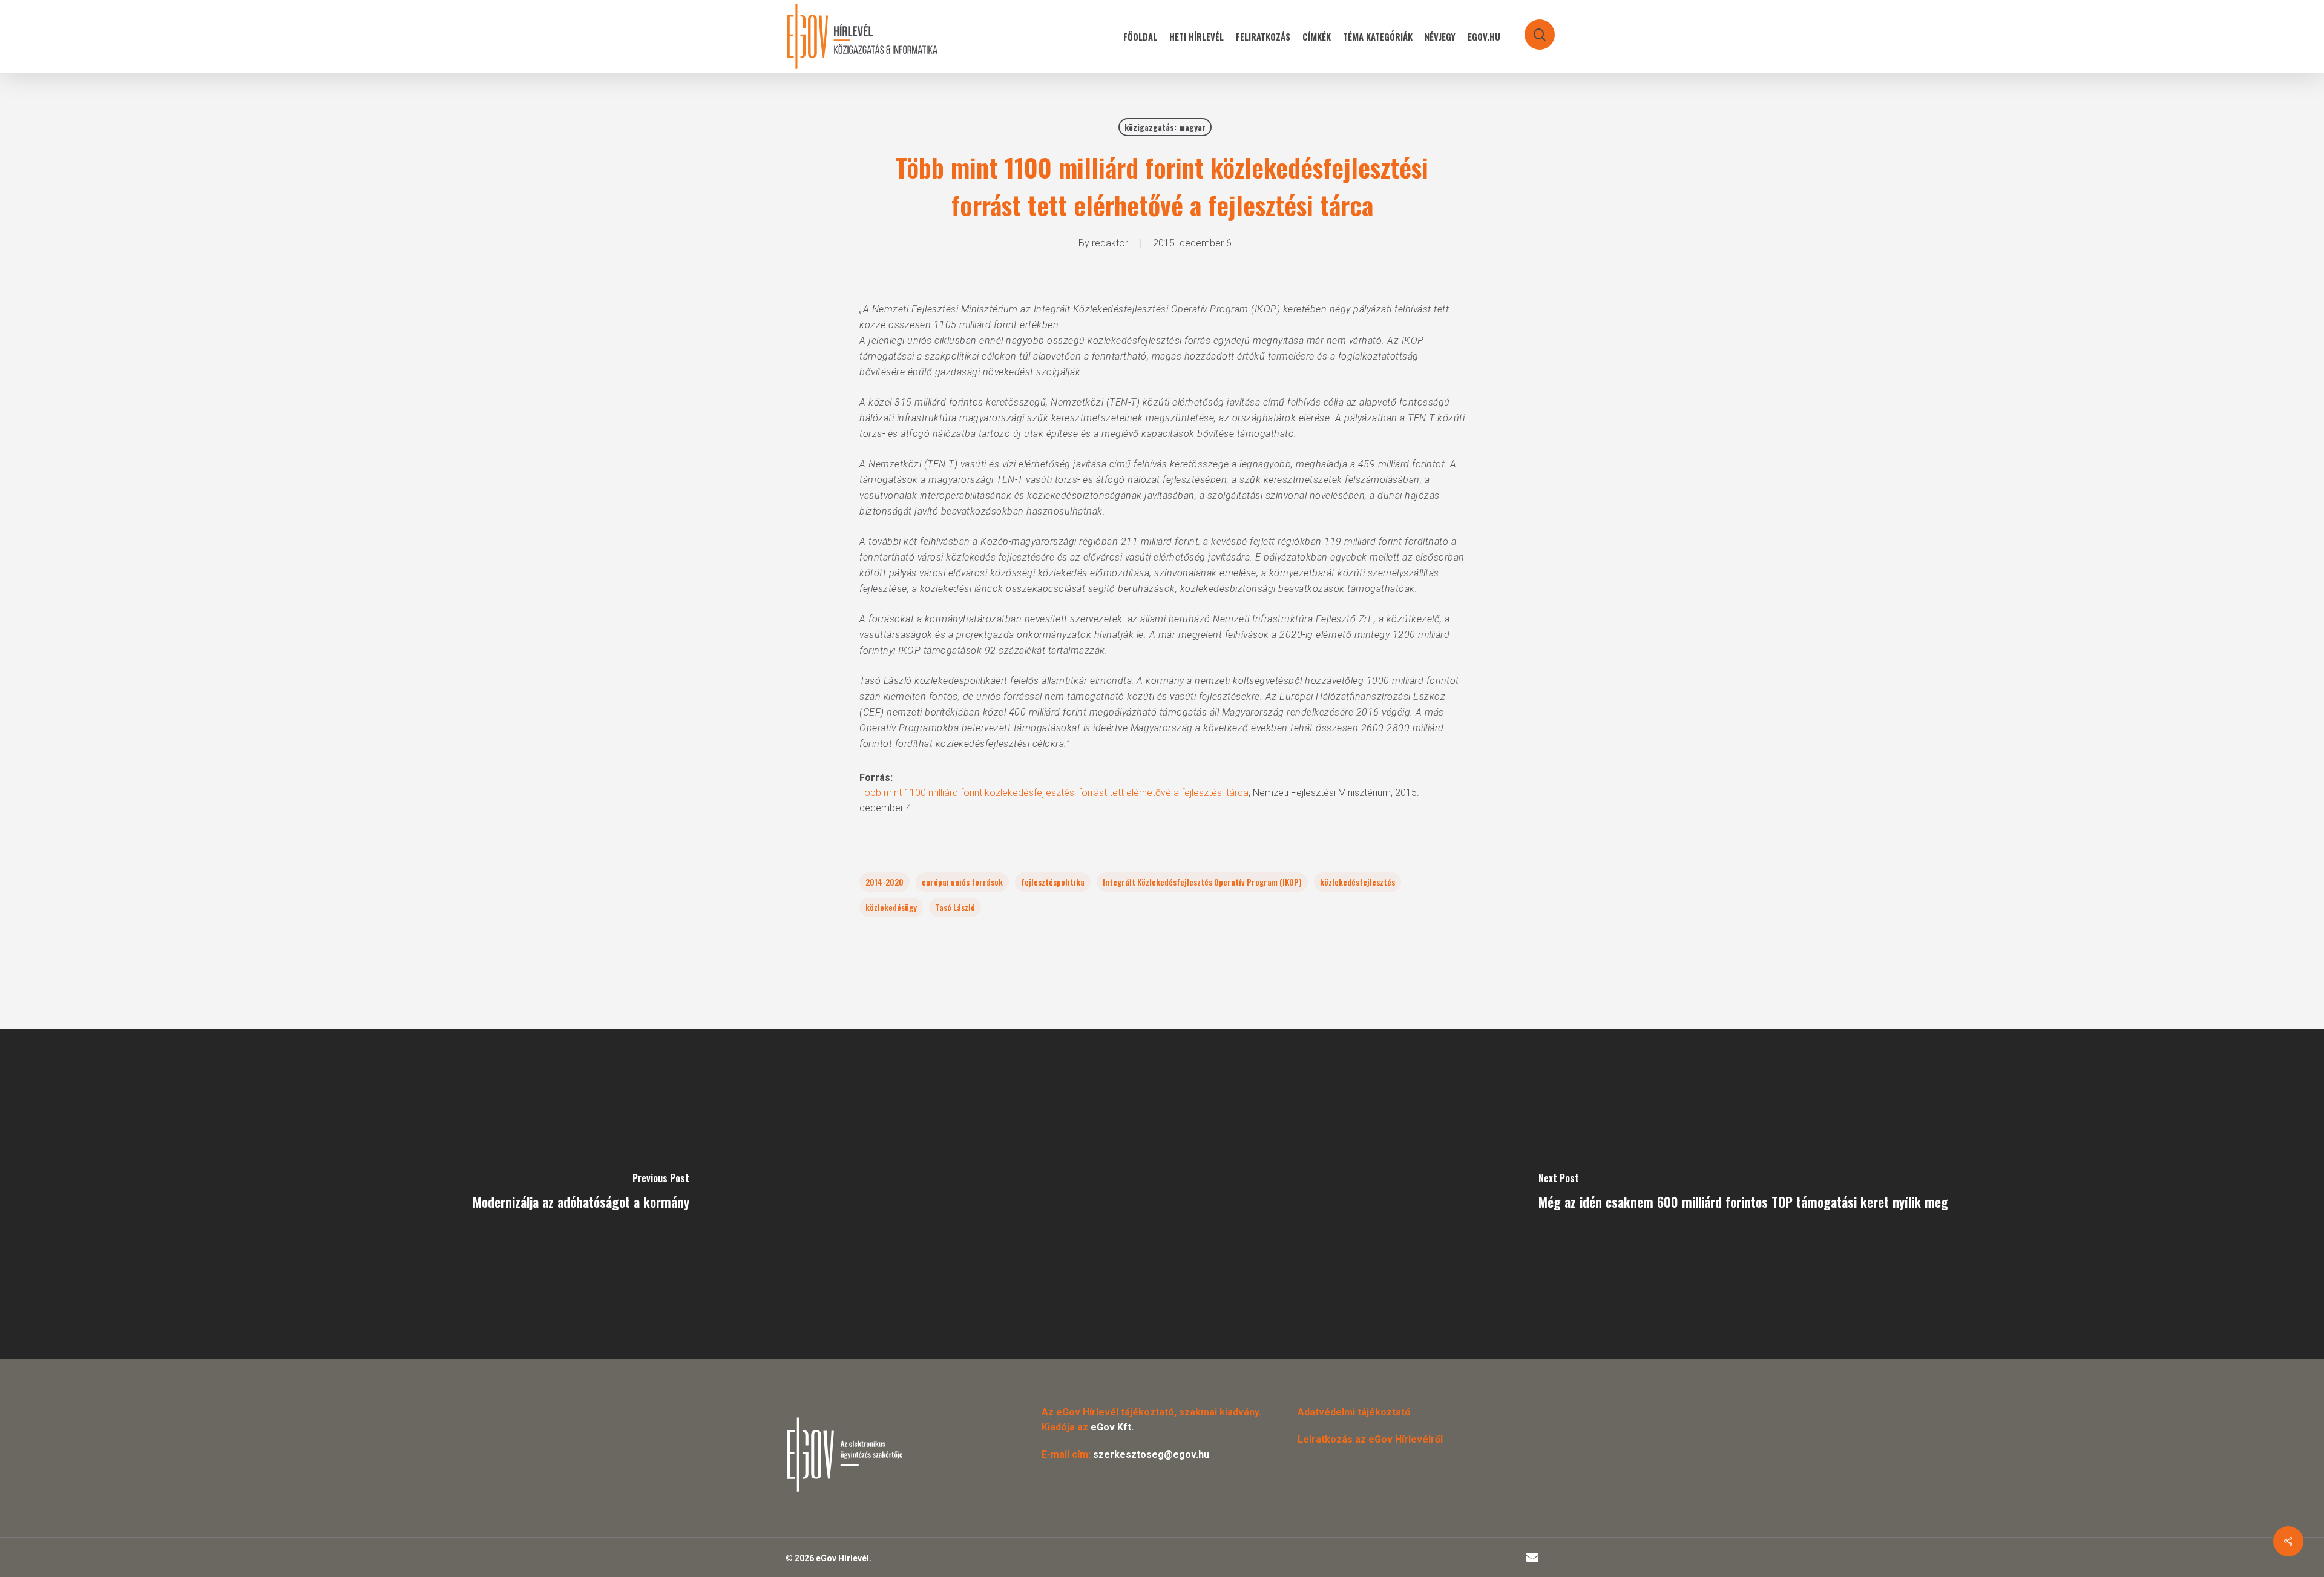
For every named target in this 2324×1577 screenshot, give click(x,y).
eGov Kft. (1112, 1427)
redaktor (1110, 243)
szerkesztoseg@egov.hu (1151, 1454)
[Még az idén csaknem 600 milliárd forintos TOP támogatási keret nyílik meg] (1743, 1194)
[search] (1532, 29)
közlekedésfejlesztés (1357, 882)
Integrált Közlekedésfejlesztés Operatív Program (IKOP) (1202, 882)
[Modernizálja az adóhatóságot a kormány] (581, 1194)
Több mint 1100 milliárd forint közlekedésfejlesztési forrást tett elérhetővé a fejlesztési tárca (1054, 793)
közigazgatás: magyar (1165, 127)
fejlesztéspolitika (1053, 882)
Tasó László (955, 907)
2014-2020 (885, 882)
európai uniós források (962, 882)
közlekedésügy (891, 907)
